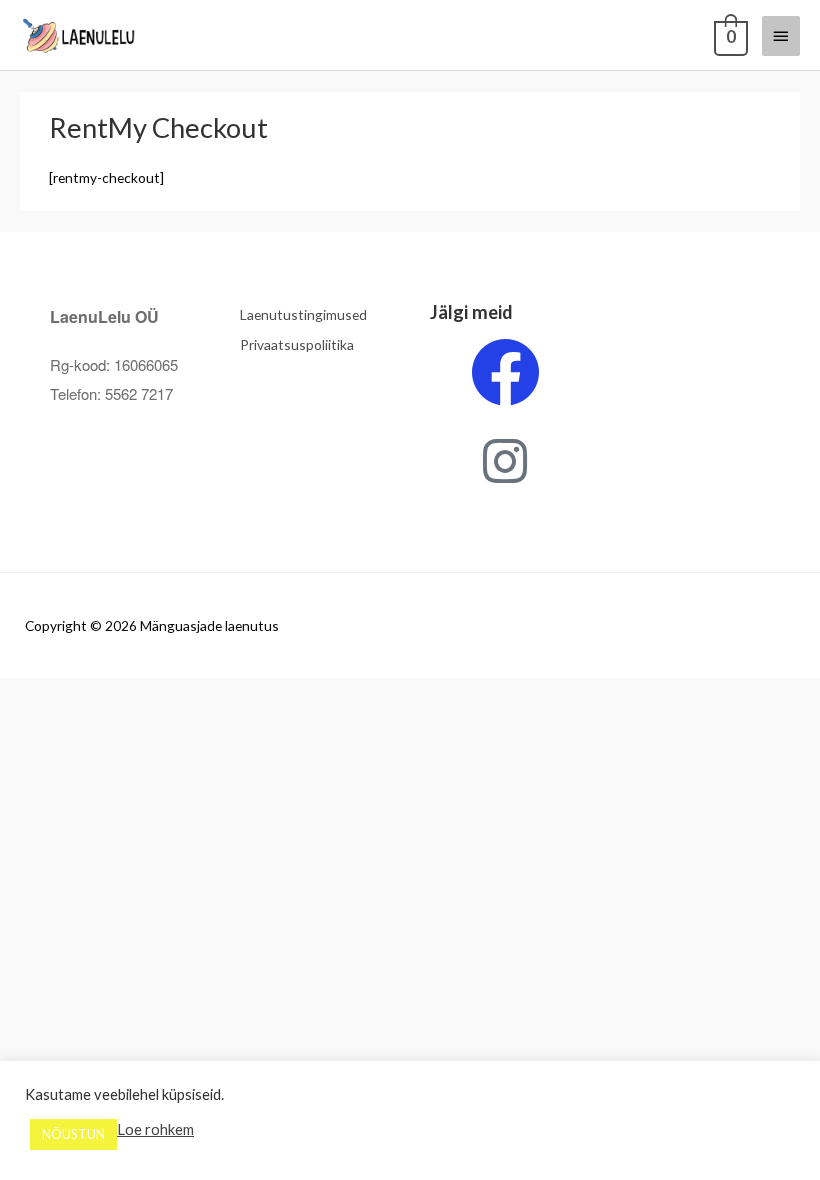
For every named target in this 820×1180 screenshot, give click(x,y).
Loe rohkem (155, 1129)
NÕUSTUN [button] (73, 1134)
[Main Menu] (781, 36)
